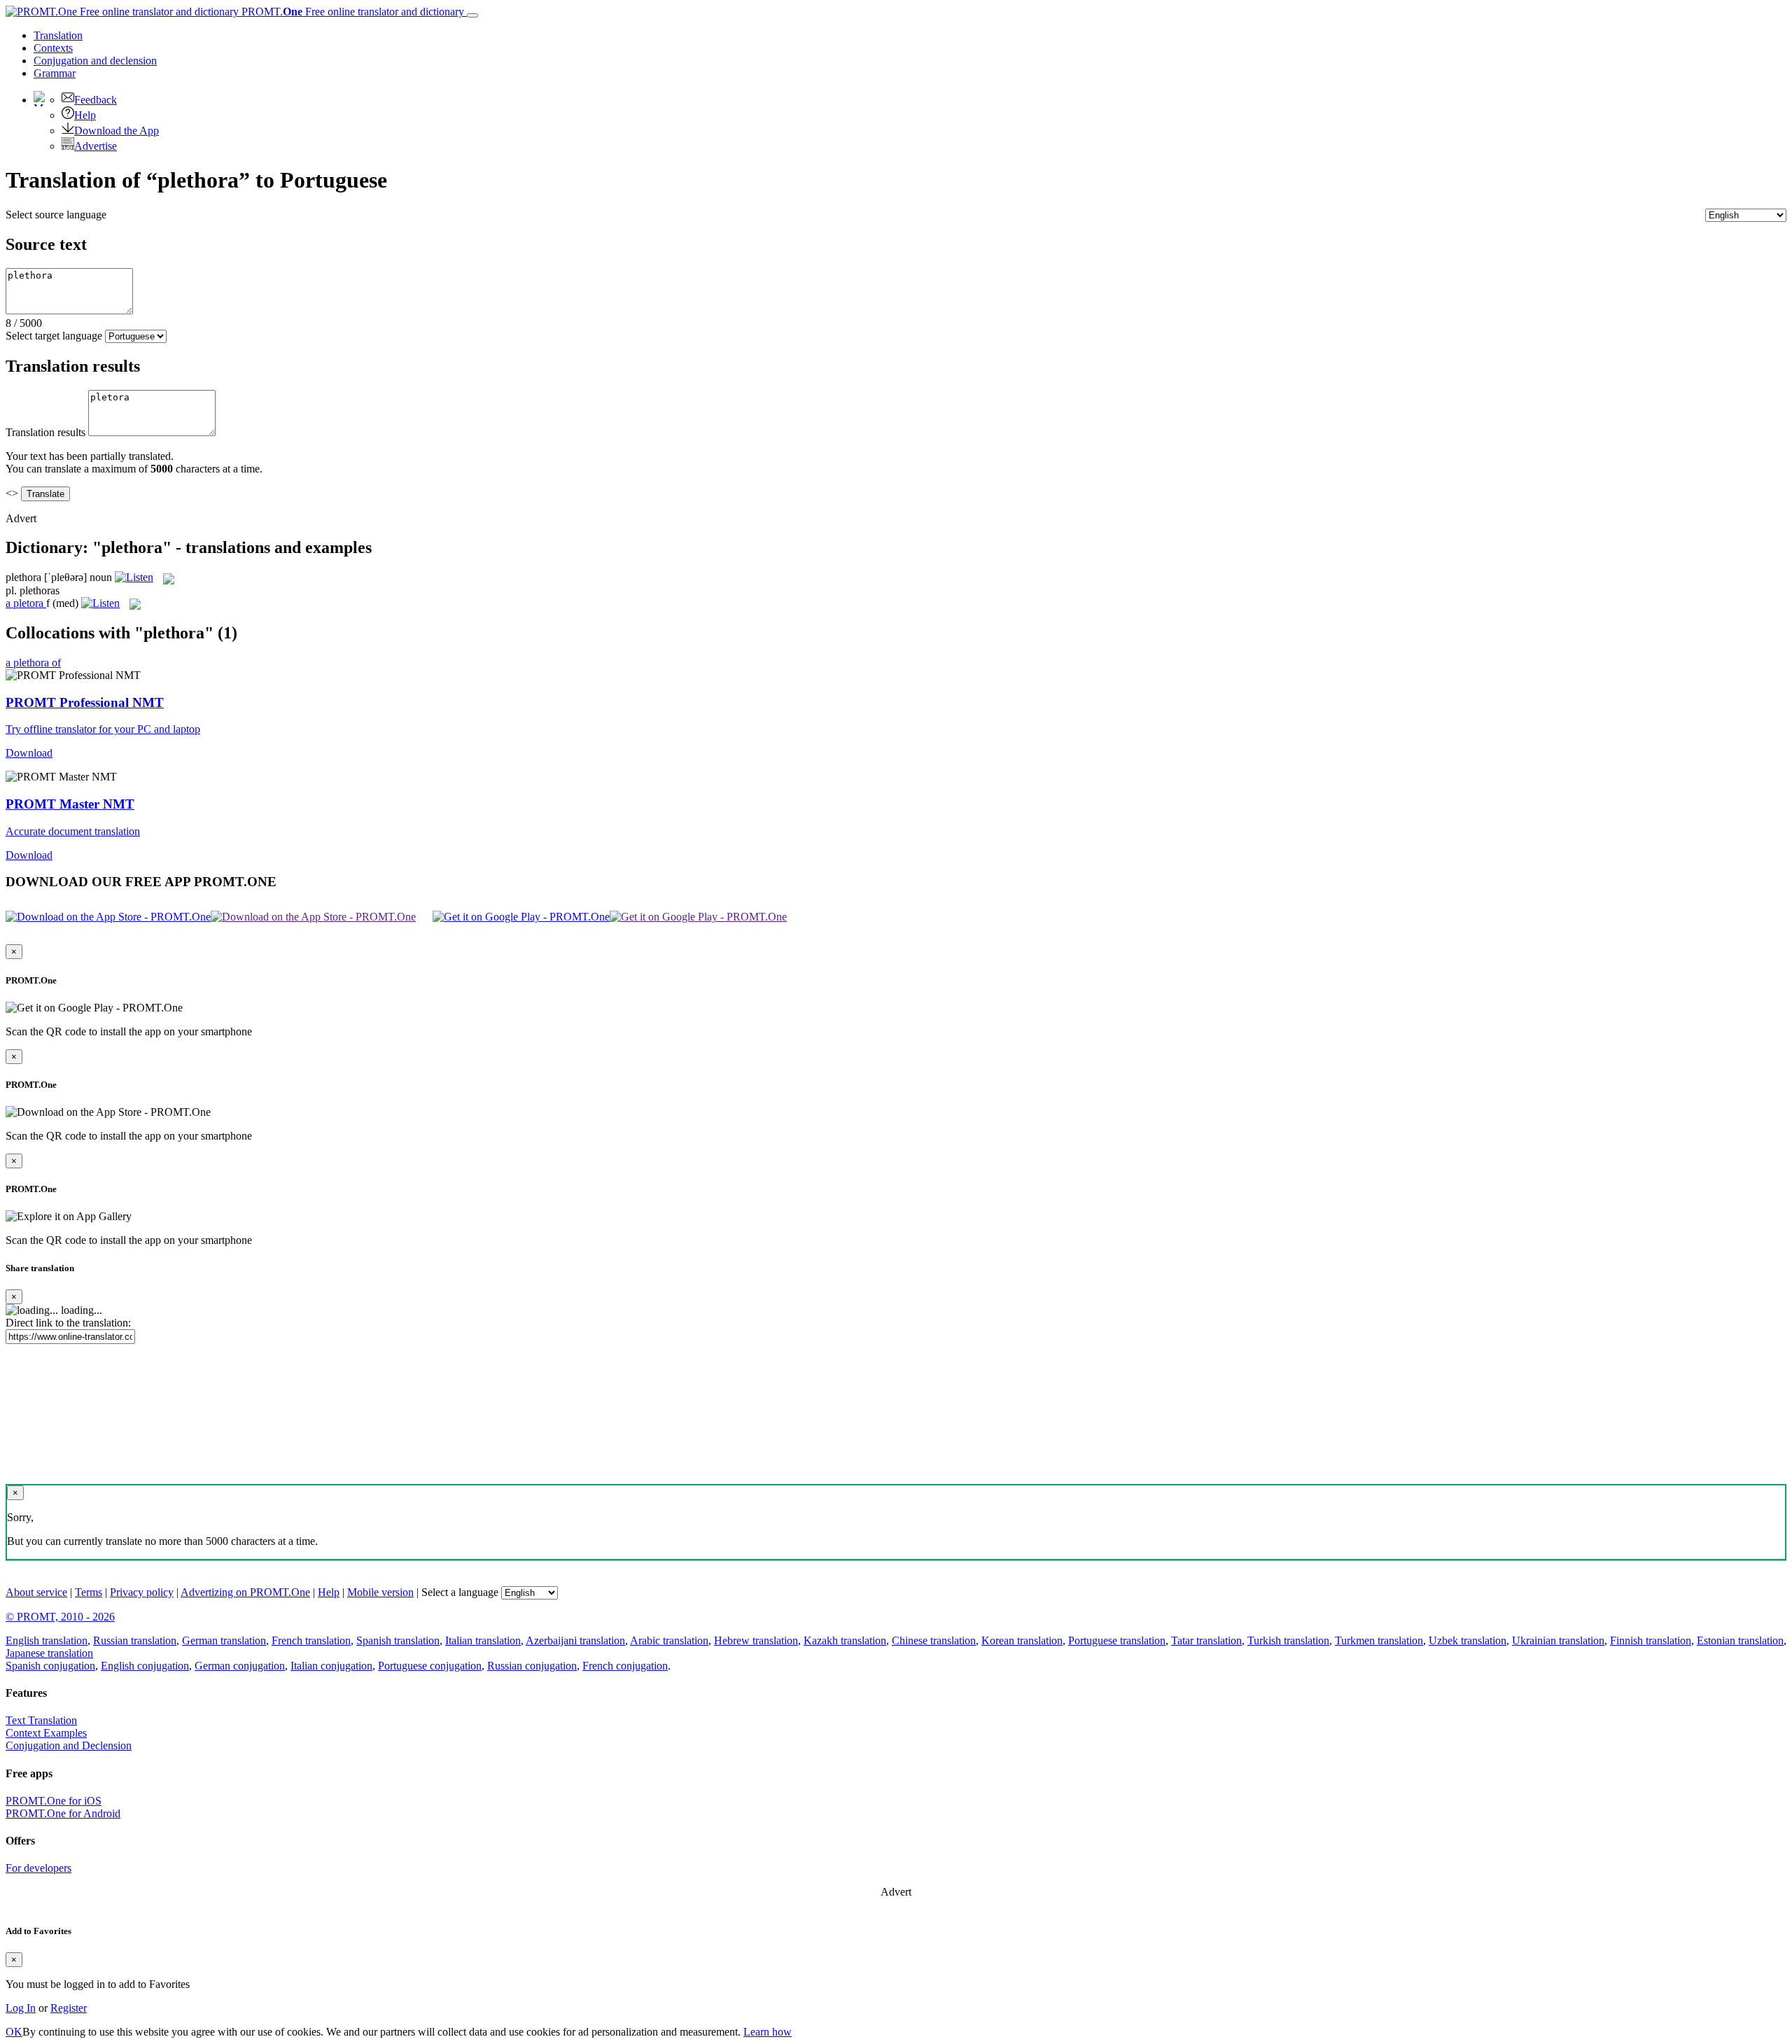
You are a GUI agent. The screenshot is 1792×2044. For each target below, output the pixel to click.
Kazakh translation (845, 1640)
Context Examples (46, 1733)
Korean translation (1022, 1640)
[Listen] (134, 577)
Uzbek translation (1468, 1640)
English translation (47, 1640)
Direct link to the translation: (68, 1323)
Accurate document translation (73, 831)
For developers (38, 1868)
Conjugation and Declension (69, 1745)
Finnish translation (1651, 1640)
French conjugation (625, 1666)
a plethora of (33, 663)
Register (69, 2008)
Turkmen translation (1379, 1640)
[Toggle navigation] (472, 15)
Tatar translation (1206, 1640)
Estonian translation (1740, 1640)
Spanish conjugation (50, 1666)
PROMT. (351, 12)
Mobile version (380, 1592)
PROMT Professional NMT (85, 702)
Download (29, 753)
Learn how (768, 2032)
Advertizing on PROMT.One (245, 1592)
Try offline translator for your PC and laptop (103, 729)
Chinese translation (934, 1640)
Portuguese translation (1117, 1640)
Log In (21, 2008)
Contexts (53, 48)
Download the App (117, 131)
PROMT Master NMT (70, 804)
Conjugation (95, 61)
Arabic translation (669, 1640)
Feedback (96, 100)
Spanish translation (398, 1640)
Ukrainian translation (1558, 1640)
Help (85, 115)
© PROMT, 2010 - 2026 (60, 1617)
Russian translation (135, 1640)
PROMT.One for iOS (54, 1801)
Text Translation (41, 1720)
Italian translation (483, 1640)
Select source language (56, 215)
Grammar (55, 73)
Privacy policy (142, 1592)
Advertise (96, 146)
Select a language (460, 1592)
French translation (311, 1640)
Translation (58, 35)
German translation (224, 1640)
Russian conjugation (532, 1666)
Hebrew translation (756, 1640)
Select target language (54, 336)
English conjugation (145, 1666)
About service (36, 1592)
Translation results (45, 432)
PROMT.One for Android (63, 1813)
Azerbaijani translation (575, 1640)
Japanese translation (49, 1653)
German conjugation (240, 1666)
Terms (89, 1592)
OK (14, 2032)
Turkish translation (1288, 1640)
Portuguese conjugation (430, 1666)
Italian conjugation (331, 1666)
